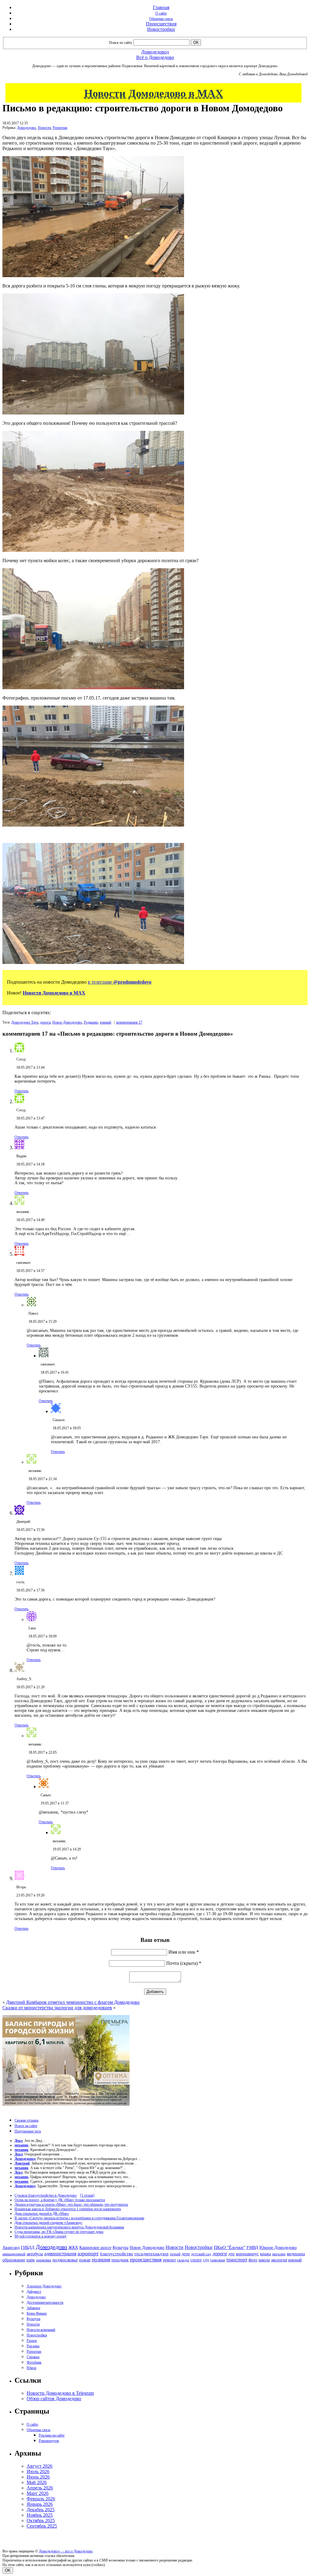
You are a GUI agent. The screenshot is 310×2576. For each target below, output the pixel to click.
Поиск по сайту (121, 43)
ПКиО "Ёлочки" (229, 2247)
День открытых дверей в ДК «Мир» (42, 2214)
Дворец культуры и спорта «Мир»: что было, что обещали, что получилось (71, 2204)
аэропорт (88, 2253)
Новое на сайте (26, 2126)
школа (264, 2260)
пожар (85, 2260)
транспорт (237, 2260)
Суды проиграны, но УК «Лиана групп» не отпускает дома (59, 2232)
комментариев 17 (129, 1022)
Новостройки (161, 29)
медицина (296, 2254)
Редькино (91, 1022)
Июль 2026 (38, 2471)
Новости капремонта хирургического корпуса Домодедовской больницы (69, 2227)
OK (8, 2570)
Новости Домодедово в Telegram (60, 2393)
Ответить (21, 1091)
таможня (218, 2260)
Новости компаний (41, 2330)
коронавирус (247, 2254)
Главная (161, 7)
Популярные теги (28, 2131)
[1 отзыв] (87, 2195)
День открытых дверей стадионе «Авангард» (48, 2223)
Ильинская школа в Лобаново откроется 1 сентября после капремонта (68, 2209)
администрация (60, 2254)
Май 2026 (37, 2482)
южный (106, 1022)
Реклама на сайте (52, 2435)
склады (183, 2260)
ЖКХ (73, 2247)
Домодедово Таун (25, 1022)
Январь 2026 (40, 2504)
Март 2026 (38, 2493)
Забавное (33, 2308)
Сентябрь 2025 (42, 2526)
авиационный (14, 2254)
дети (186, 2254)
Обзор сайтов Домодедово (54, 2399)
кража (265, 2254)
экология (279, 2260)
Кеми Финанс (37, 2313)
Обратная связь (161, 19)
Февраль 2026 (41, 2499)
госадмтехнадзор (152, 2254)
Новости (44, 128)
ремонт (169, 2260)
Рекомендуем (49, 2441)
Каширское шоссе (95, 2247)
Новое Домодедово (67, 1022)
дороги (45, 1022)
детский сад (201, 2254)
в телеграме (120, 982)
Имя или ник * (184, 1952)
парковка (44, 2260)
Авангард (11, 2247)
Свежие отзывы (26, 2120)
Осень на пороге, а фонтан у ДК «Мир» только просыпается (60, 2200)
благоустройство (117, 2254)
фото (253, 2260)
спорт (196, 2260)
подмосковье (65, 2260)
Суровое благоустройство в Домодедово (46, 2195)
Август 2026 (40, 2466)
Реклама (33, 2346)
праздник (120, 2260)
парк (31, 2260)
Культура (120, 2248)
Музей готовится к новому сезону (41, 2236)
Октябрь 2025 (41, 2520)
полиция (101, 2260)
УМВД (252, 2247)
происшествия (146, 2260)
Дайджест (34, 2292)
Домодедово (26, 128)
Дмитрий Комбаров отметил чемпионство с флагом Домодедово (73, 2002)
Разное (32, 2341)
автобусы (35, 2254)
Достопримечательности (45, 2302)
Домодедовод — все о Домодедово (66, 2551)
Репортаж (60, 128)
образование (14, 2260)
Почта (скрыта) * (184, 1963)
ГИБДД (28, 2248)
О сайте (161, 13)
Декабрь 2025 (41, 2510)
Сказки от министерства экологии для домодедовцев (57, 2008)
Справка (33, 2357)
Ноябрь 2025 (40, 2515)
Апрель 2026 (40, 2488)
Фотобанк (34, 2362)
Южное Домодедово (278, 2247)
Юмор (31, 2368)
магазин (279, 2254)
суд (206, 2260)
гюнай (175, 2254)
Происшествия (161, 24)
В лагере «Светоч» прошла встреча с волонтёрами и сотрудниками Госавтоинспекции (79, 2218)
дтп (231, 2254)
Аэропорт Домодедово (44, 2286)
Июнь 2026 (38, 2477)
